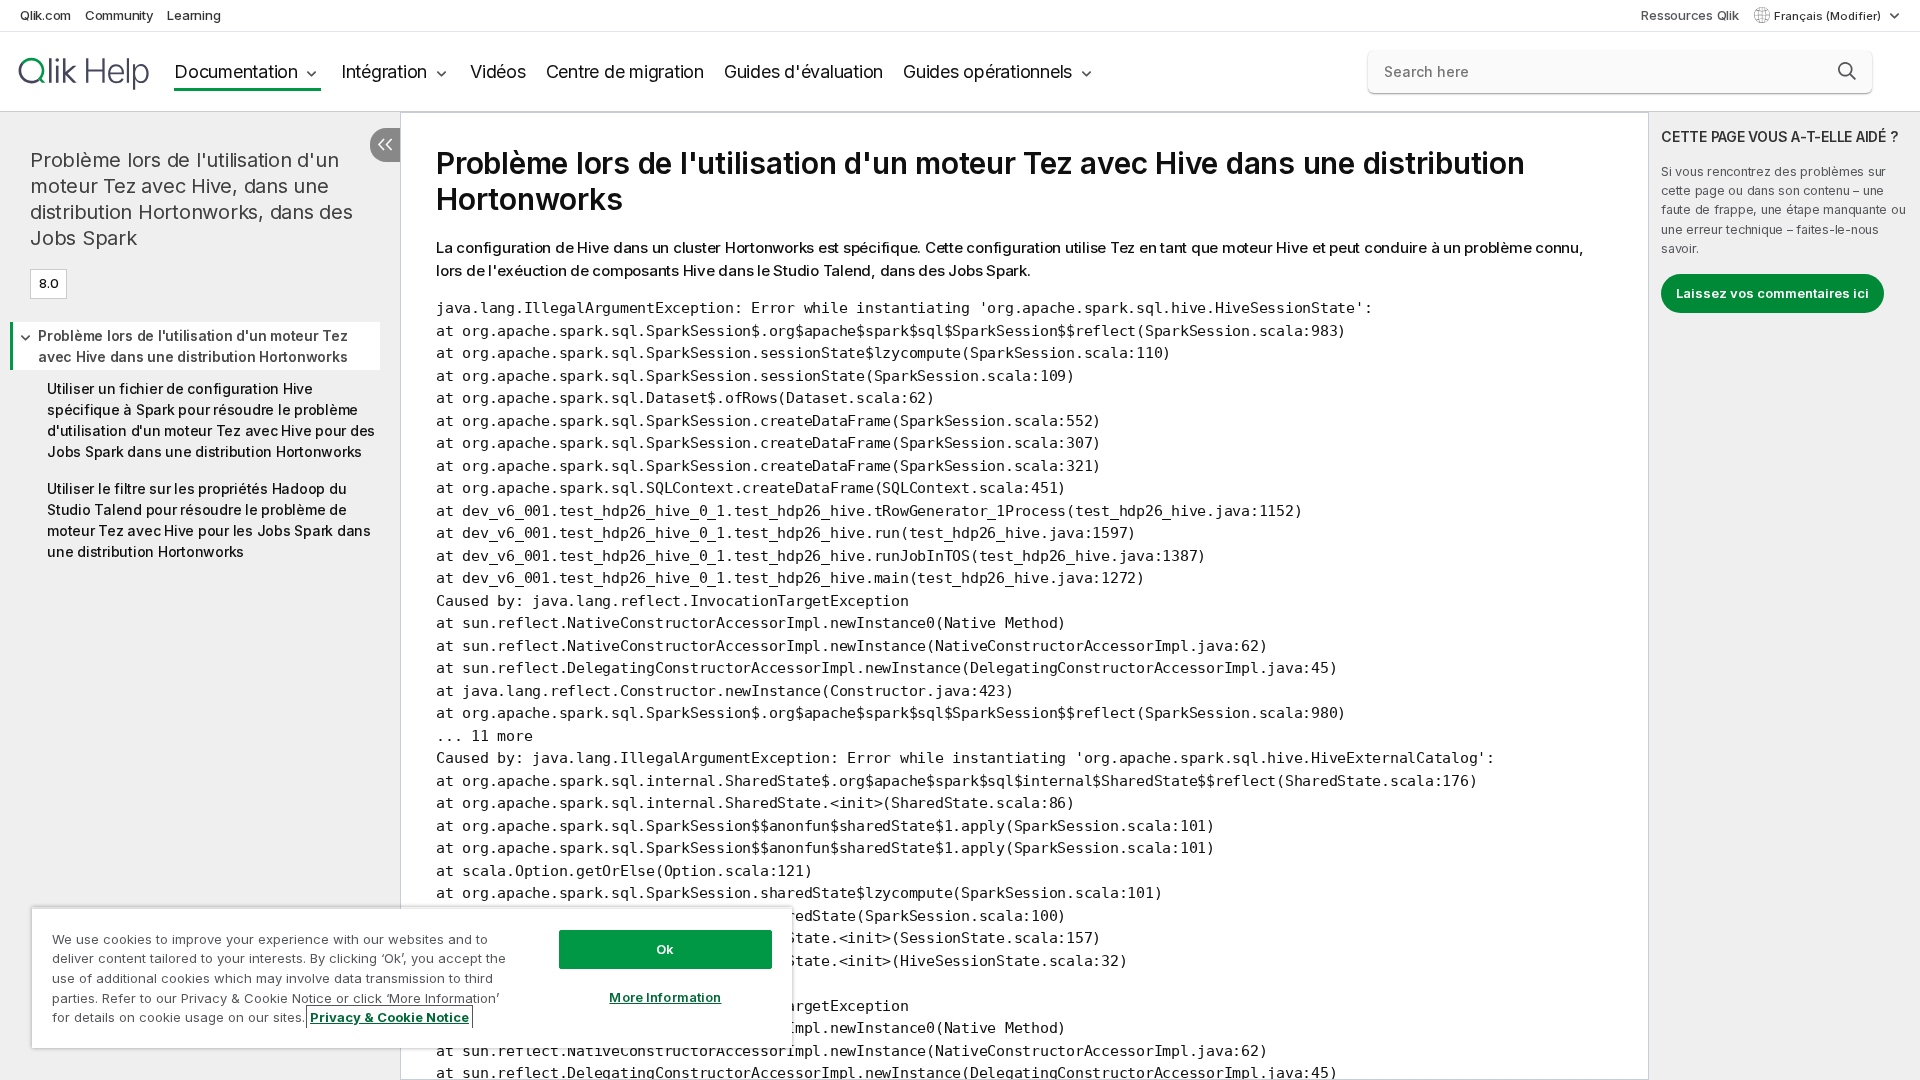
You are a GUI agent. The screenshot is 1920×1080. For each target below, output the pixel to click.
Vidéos (498, 71)
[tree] (200, 441)
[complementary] (1784, 596)
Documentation (236, 71)
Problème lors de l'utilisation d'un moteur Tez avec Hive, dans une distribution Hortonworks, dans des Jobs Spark (191, 199)
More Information (665, 997)
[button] (1847, 71)
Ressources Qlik (1689, 15)
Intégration (384, 71)
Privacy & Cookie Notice (389, 1017)
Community (119, 15)
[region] (412, 977)
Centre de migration (625, 71)
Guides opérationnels (987, 71)
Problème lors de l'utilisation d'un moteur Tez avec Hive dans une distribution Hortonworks (193, 346)
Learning (193, 15)
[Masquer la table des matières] (385, 145)
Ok (665, 949)
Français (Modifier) (1829, 16)
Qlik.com (45, 15)
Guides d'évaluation (803, 71)
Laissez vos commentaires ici (1772, 293)
